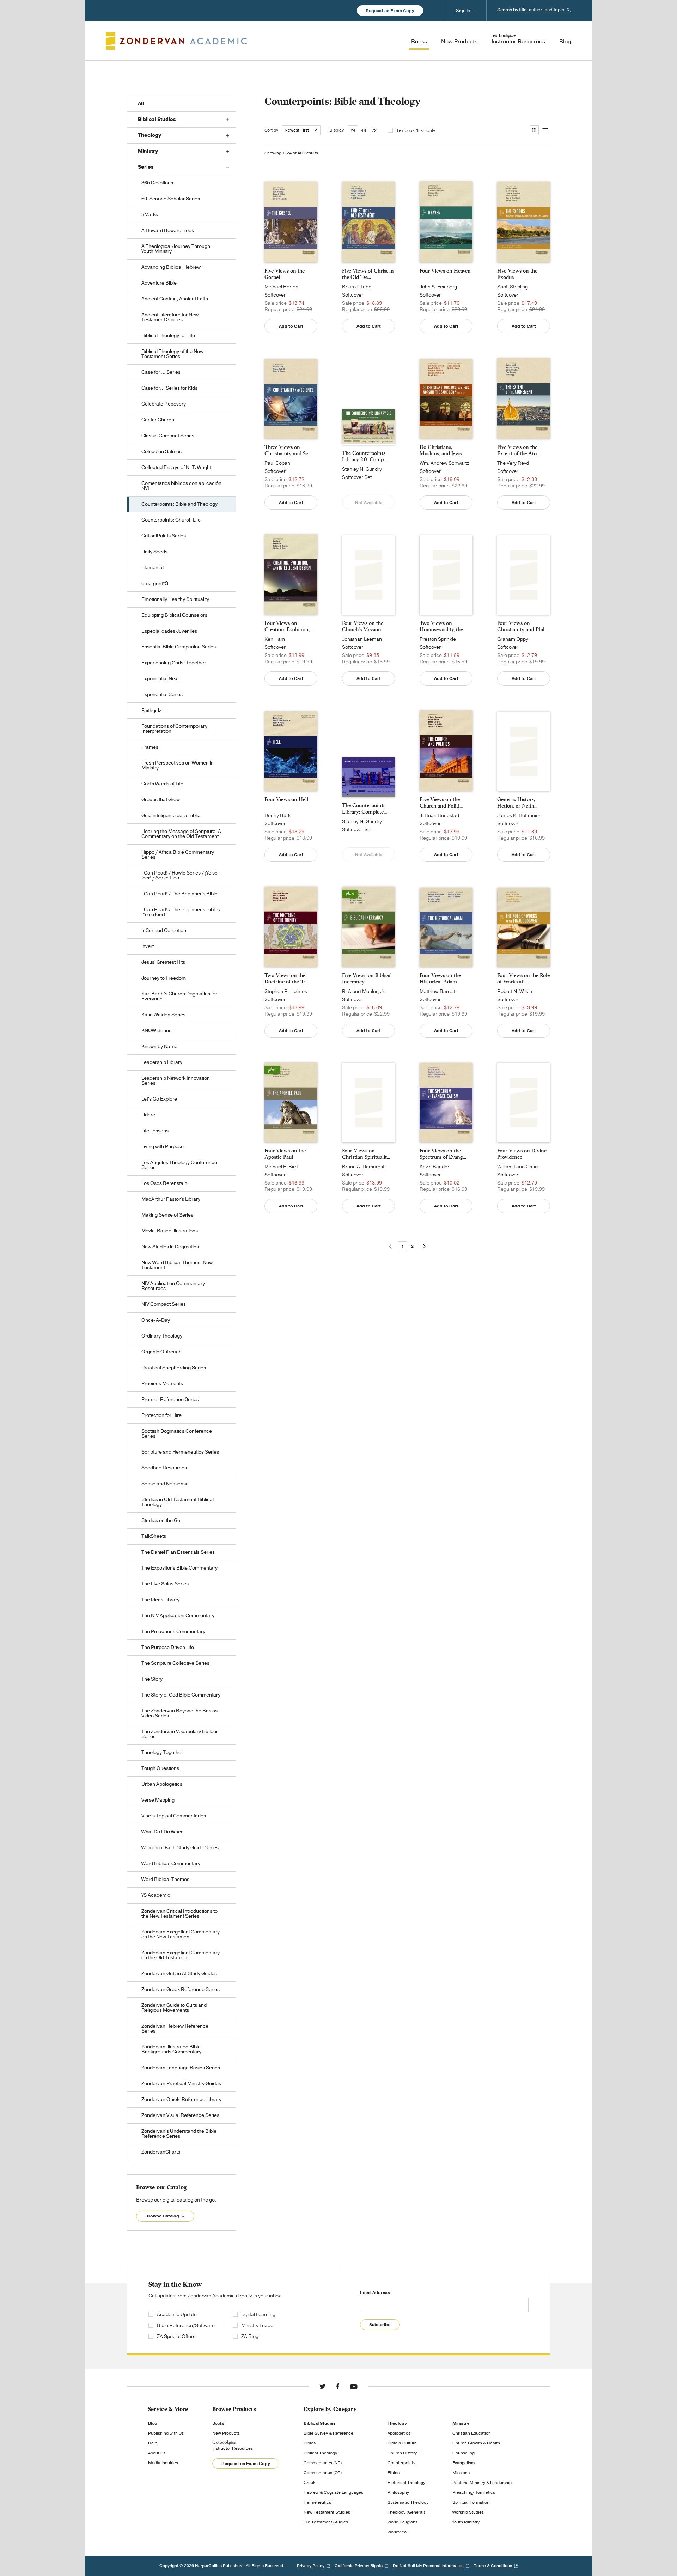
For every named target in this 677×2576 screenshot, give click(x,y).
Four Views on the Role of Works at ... (523, 979)
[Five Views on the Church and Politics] (446, 751)
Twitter (322, 2386)
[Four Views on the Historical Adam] (446, 927)
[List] (544, 130)
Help (153, 2443)
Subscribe (380, 2325)
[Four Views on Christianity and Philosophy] (524, 575)
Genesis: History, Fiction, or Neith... (517, 803)
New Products (226, 2433)
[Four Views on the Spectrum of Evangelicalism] (446, 1103)
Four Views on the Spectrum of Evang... (443, 1154)
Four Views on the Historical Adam (440, 979)
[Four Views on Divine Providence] (524, 1103)
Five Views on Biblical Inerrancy (367, 979)
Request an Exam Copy (390, 11)
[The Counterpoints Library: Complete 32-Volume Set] (368, 777)
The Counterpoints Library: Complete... (364, 809)
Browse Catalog (162, 2216)
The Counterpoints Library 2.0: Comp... (364, 456)
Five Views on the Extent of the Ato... (519, 450)
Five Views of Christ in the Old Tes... (368, 274)
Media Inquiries (163, 2463)
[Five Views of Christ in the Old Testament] (368, 222)
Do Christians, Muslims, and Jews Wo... (441, 450)
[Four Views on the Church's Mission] (368, 575)
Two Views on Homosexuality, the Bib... (441, 626)
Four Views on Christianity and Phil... (522, 626)
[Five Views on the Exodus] (524, 222)
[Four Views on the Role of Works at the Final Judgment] (524, 927)
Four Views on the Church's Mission (363, 626)
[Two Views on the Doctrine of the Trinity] (291, 927)
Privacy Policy (311, 2566)
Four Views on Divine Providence (522, 1154)
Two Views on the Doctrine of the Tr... (286, 979)
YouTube (354, 2386)
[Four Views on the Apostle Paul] (291, 1102)
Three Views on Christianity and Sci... (289, 450)
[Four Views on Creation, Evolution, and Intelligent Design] (291, 575)
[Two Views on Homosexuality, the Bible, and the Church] (446, 575)
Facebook (338, 2386)
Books (218, 2423)
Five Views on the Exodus (517, 274)
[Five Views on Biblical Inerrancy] (368, 927)
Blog (153, 2423)
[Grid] (534, 130)
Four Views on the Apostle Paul (285, 1154)
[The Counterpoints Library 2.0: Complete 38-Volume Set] (368, 427)
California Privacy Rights (359, 2566)
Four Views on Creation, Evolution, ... (289, 626)
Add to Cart (291, 326)
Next (424, 1246)
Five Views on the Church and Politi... (441, 803)
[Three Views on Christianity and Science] (291, 399)
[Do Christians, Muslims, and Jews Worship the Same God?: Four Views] (446, 399)
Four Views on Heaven (445, 271)
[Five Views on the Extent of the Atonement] (524, 398)
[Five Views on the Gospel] (291, 222)
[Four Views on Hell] (291, 751)
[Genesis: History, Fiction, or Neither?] (524, 751)
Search (569, 10)
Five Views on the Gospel (285, 274)
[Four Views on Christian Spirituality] (368, 1103)
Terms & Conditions (493, 2566)
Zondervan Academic (176, 41)
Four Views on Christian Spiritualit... (366, 1154)
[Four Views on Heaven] (446, 222)
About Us (157, 2453)
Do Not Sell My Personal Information (428, 2566)
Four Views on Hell (286, 799)
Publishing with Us (166, 2433)
